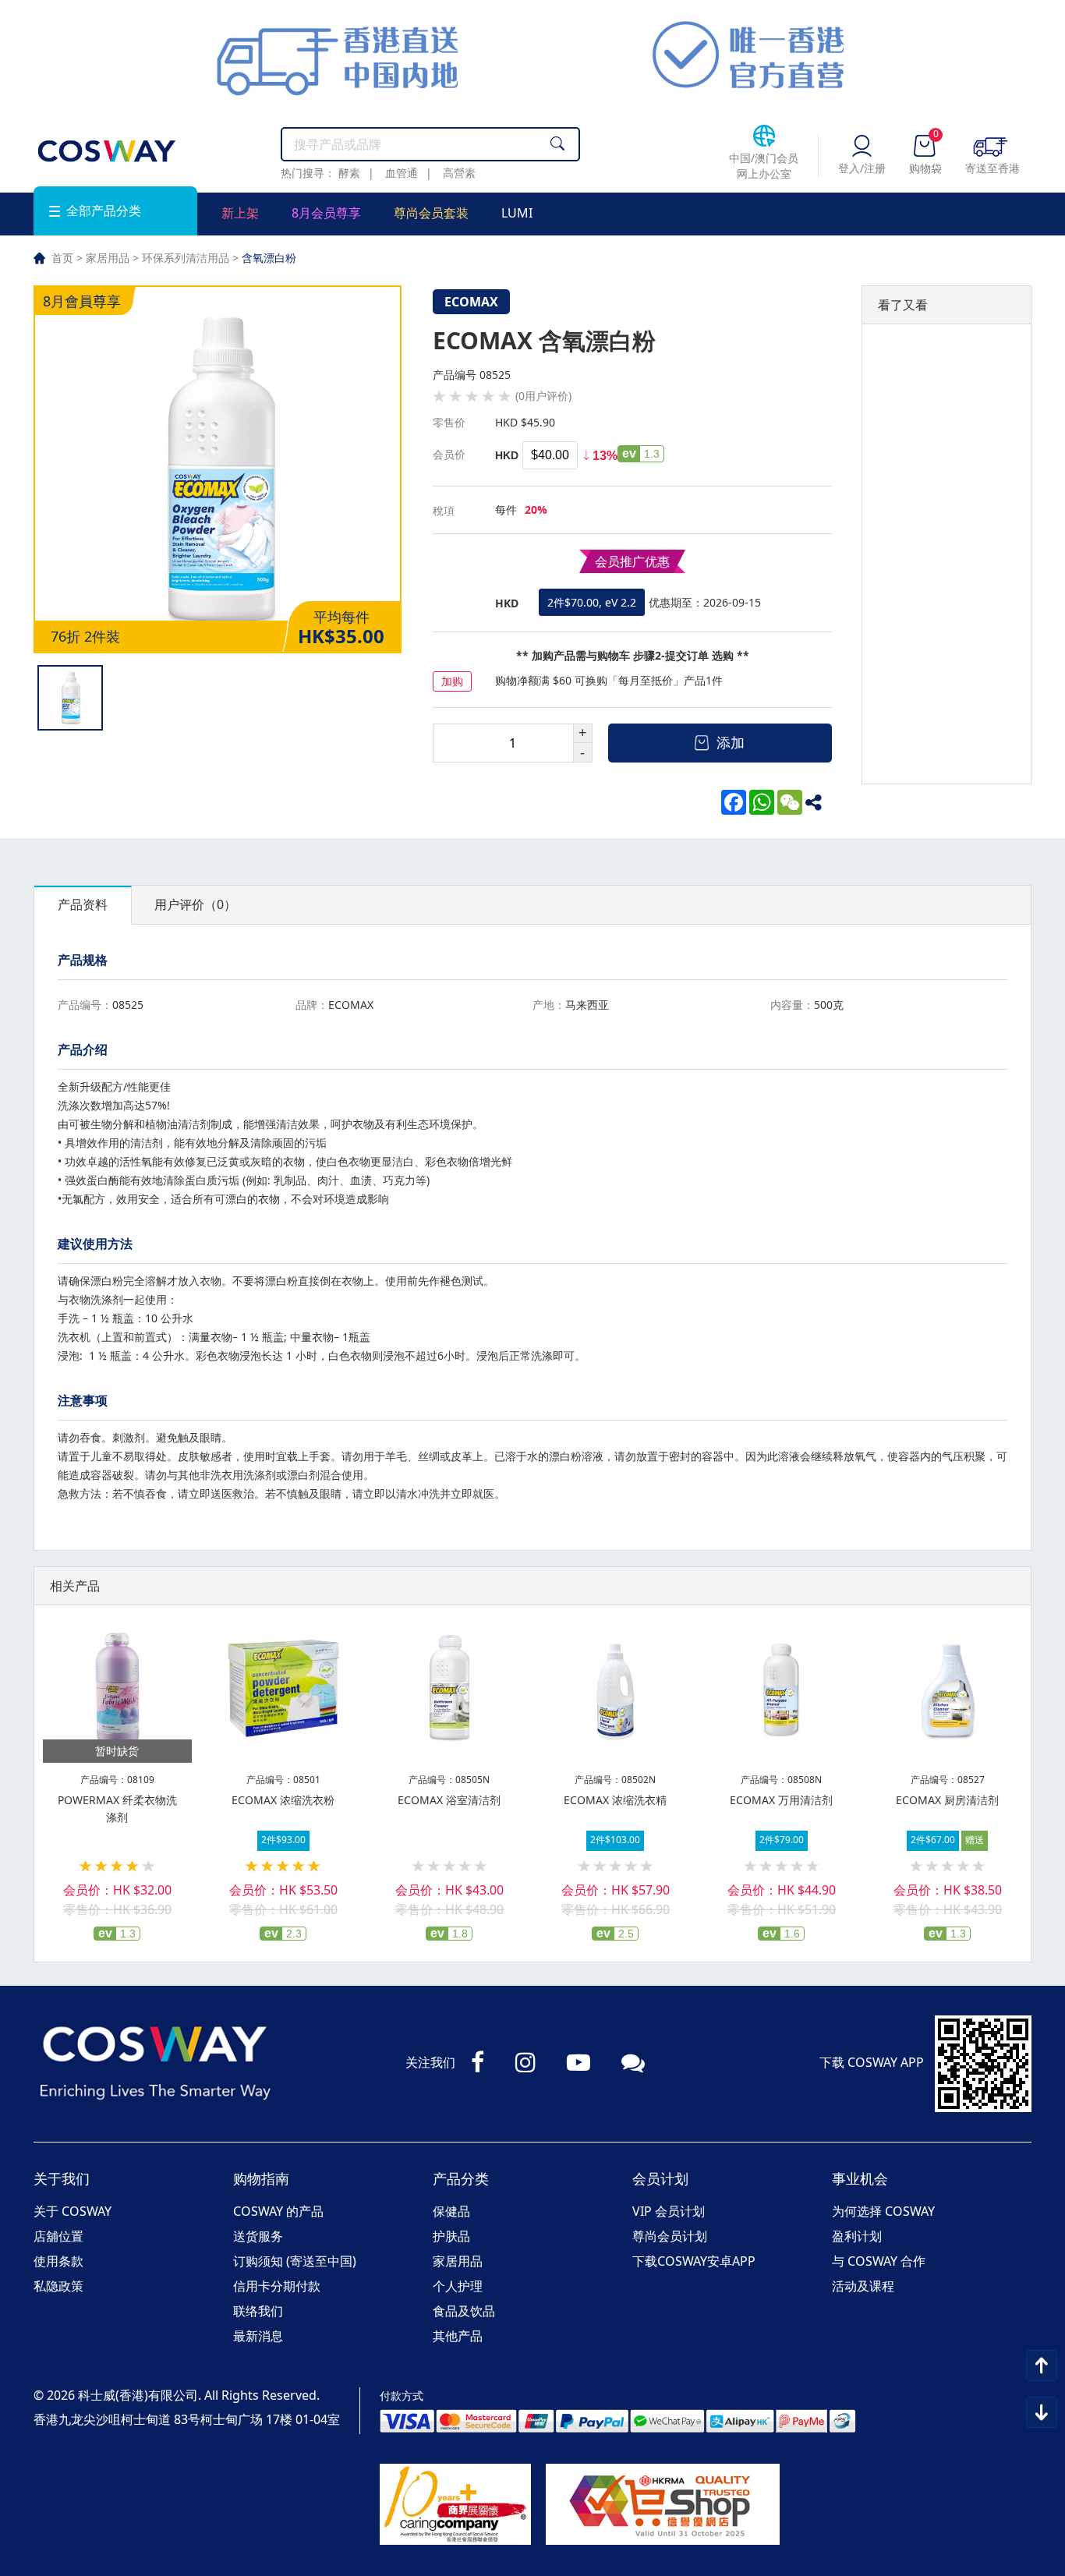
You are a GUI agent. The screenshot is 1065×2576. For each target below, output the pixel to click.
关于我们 (62, 2178)
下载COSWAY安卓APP (694, 2261)
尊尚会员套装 (431, 213)
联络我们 (258, 2311)
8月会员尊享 (326, 213)
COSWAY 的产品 (278, 2211)
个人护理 (458, 2286)
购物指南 (261, 2178)
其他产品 (458, 2336)
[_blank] (818, 802)
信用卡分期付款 (277, 2286)
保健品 (451, 2211)
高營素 (459, 173)
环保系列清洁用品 (186, 258)
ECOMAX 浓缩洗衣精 (615, 1800)
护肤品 (451, 2236)
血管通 (402, 173)
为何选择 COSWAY (883, 2211)
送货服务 (258, 2236)
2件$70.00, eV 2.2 (592, 602)
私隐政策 (58, 2286)
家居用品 (108, 258)
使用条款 (58, 2261)
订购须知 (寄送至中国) (295, 2261)
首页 (62, 258)
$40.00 (550, 455)
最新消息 (258, 2336)
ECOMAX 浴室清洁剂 (449, 1800)
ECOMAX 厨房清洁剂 (947, 1800)
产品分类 (461, 2178)
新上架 (240, 213)
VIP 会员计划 (669, 2211)
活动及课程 (863, 2286)
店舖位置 (58, 2236)
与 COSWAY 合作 (879, 2261)
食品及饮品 (464, 2311)
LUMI (517, 213)
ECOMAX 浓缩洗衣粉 (283, 1800)
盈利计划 (857, 2236)
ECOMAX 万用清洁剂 (781, 1800)
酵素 (349, 173)
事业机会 (860, 2178)
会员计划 (660, 2178)
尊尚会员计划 (670, 2236)
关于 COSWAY (73, 2211)
